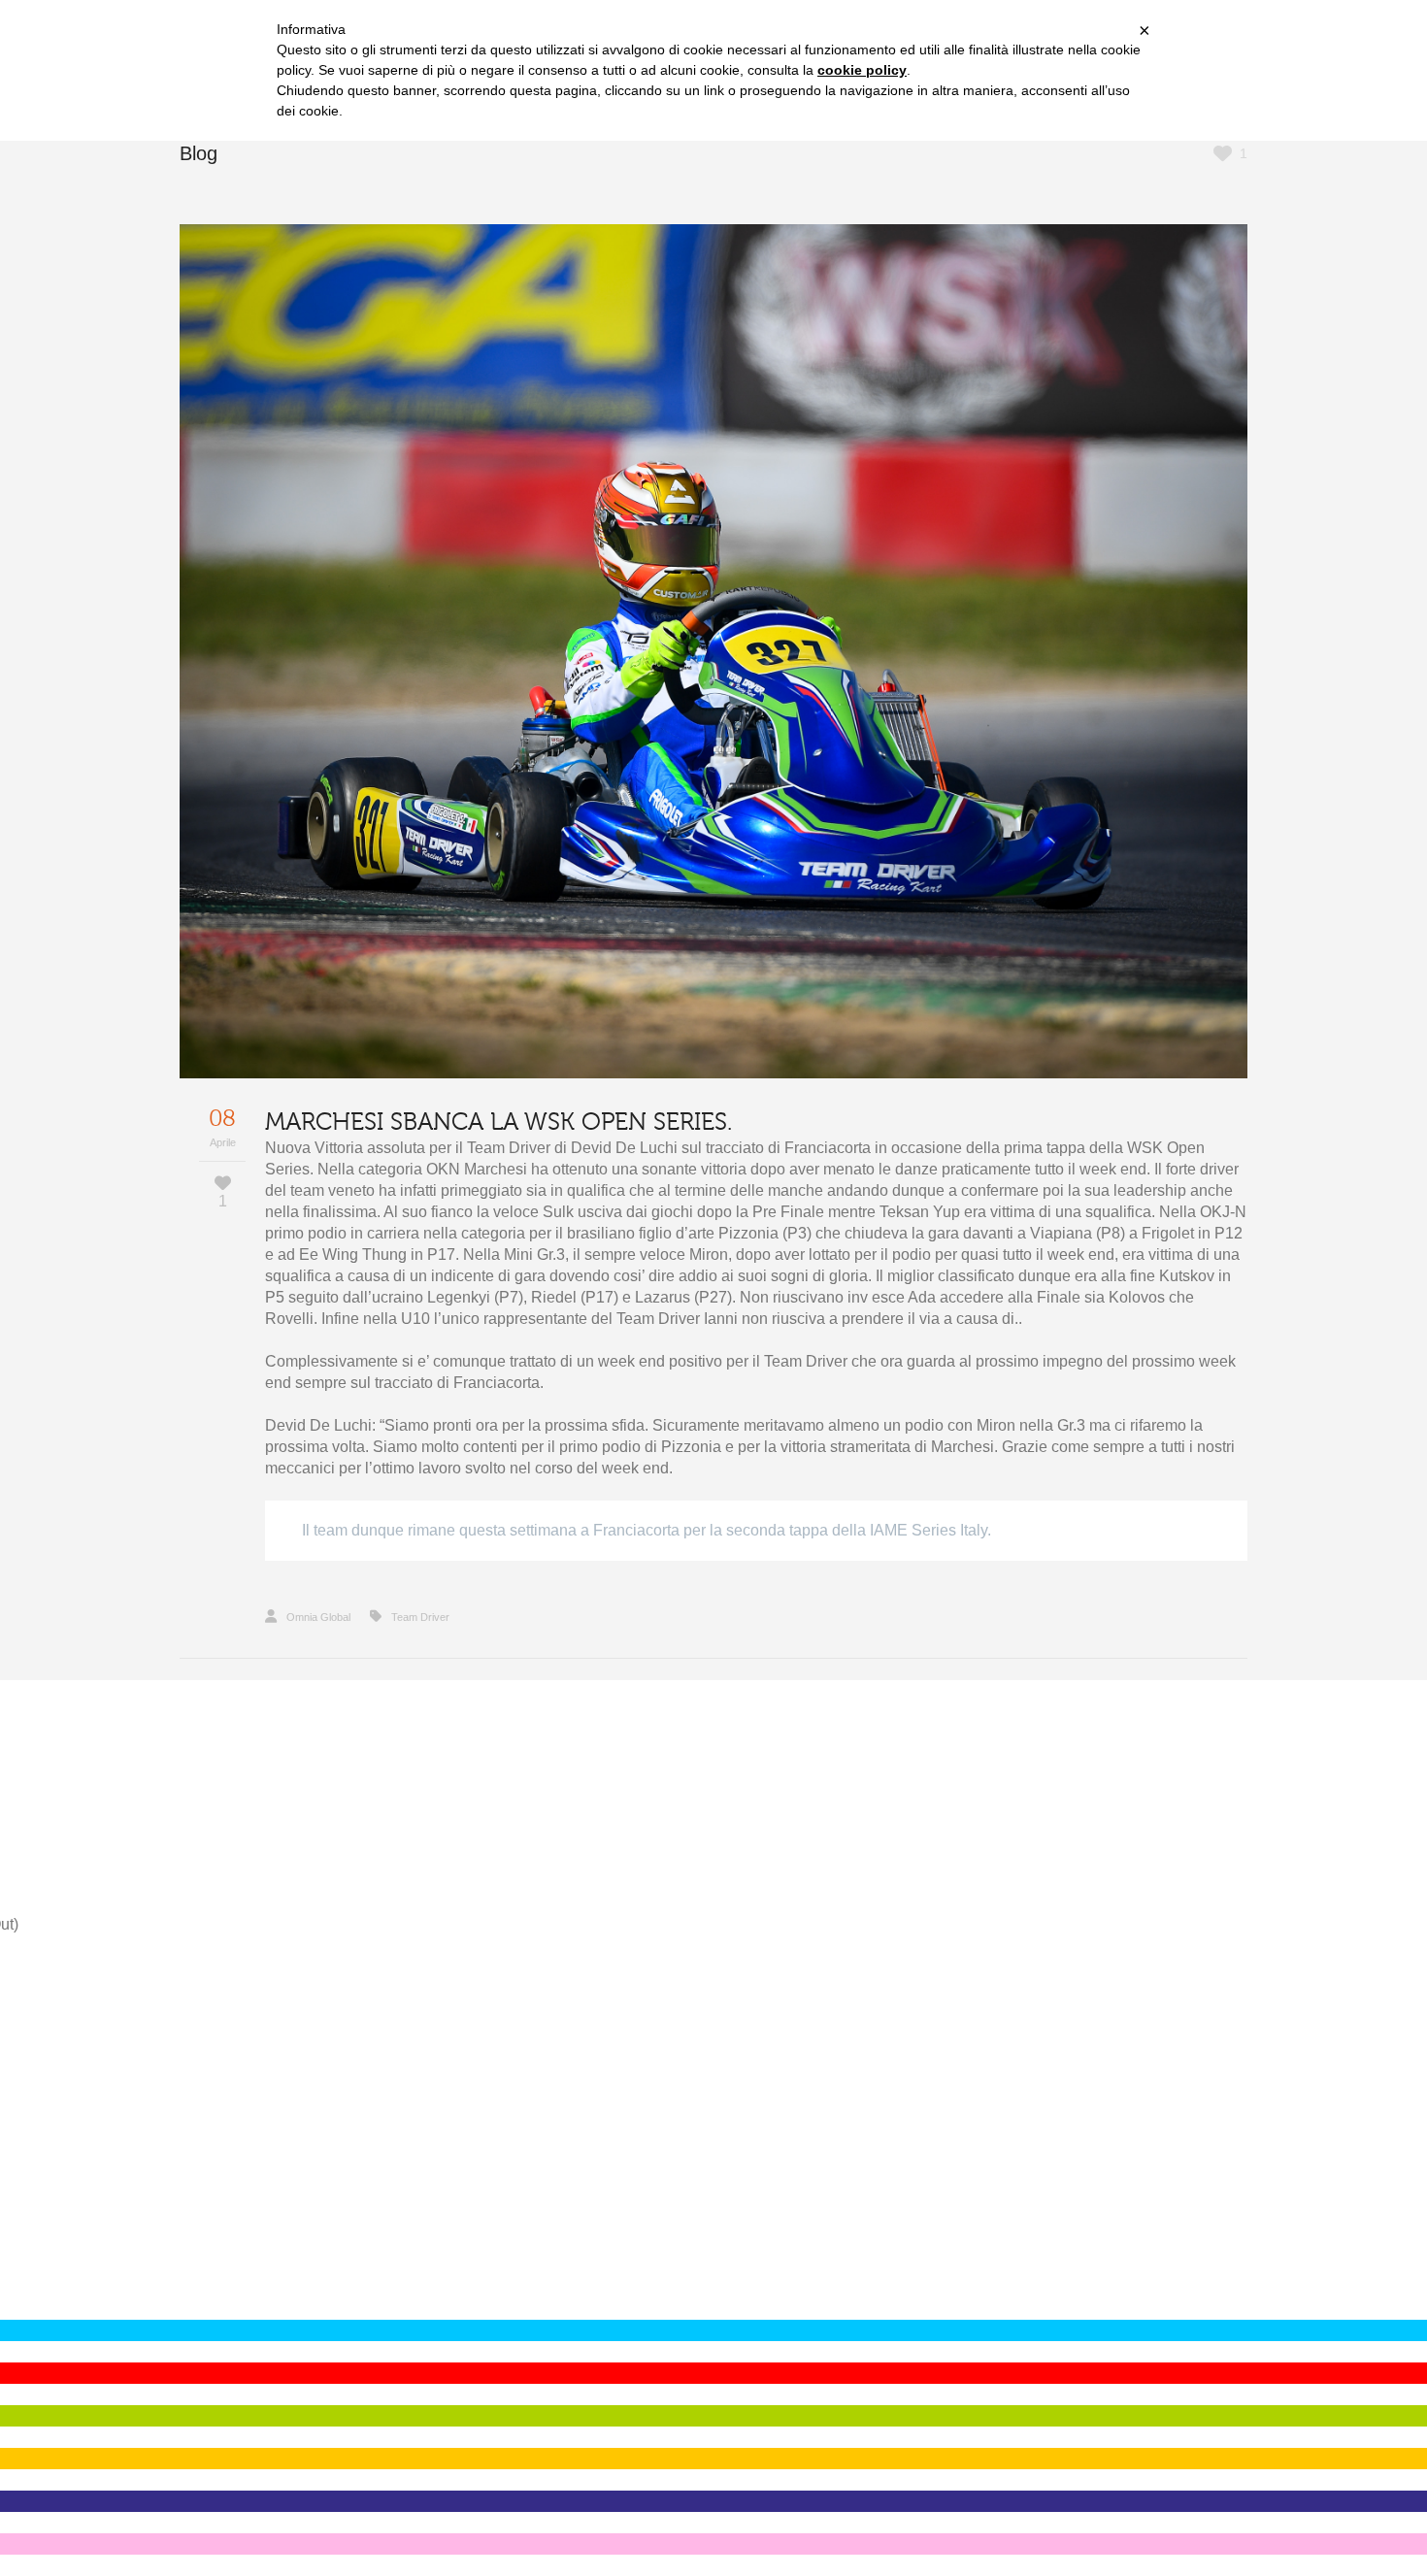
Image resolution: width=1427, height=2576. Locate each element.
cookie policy (862, 70)
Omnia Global (318, 1617)
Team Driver (420, 1617)
